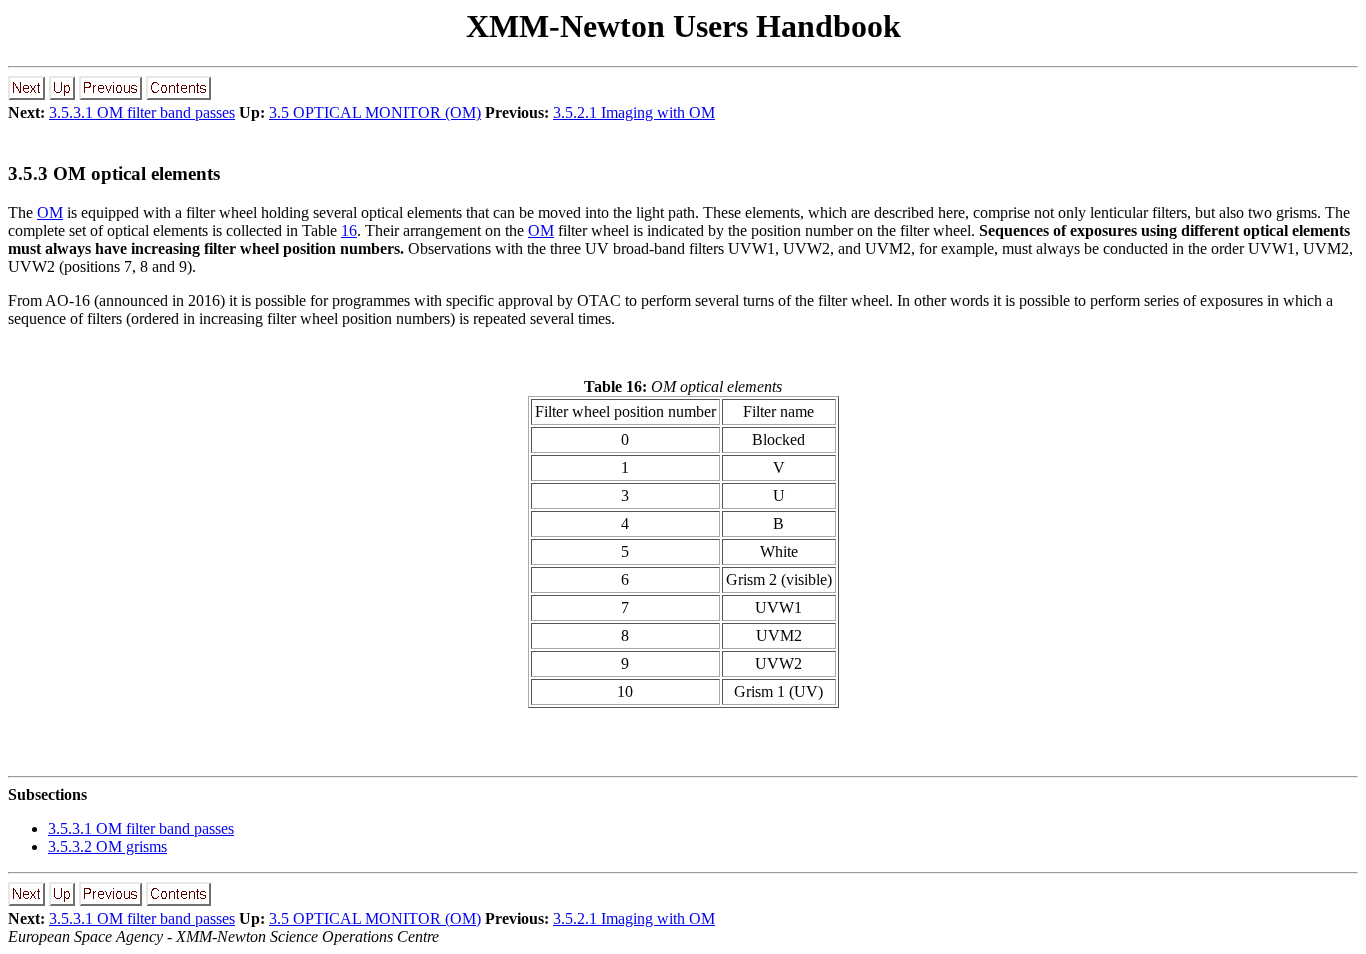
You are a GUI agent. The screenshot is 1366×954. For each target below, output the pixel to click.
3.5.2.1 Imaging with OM (634, 112)
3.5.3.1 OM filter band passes (142, 112)
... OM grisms (107, 846)
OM (50, 212)
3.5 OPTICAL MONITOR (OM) (375, 112)
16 (349, 230)
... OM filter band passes (141, 828)
